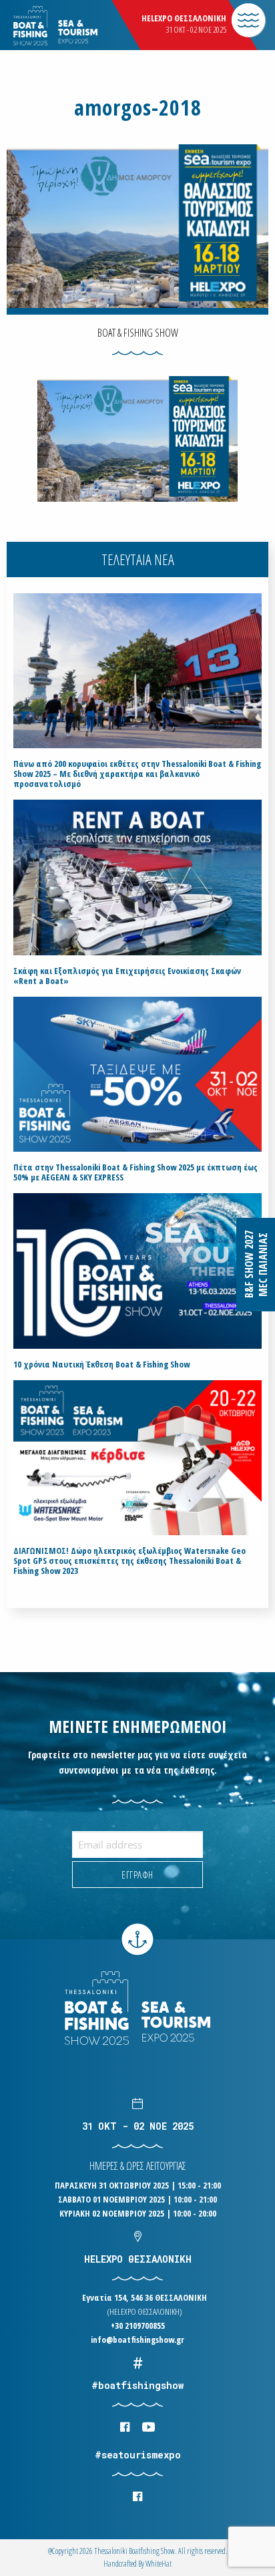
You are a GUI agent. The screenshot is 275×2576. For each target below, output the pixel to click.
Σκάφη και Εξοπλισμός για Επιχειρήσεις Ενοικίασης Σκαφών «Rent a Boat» (127, 976)
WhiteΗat (159, 2564)
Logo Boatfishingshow (79, 26)
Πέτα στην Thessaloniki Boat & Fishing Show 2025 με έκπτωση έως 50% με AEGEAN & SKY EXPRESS (135, 1172)
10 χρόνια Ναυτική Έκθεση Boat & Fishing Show (101, 1364)
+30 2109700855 (138, 2325)
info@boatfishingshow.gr (137, 2340)
